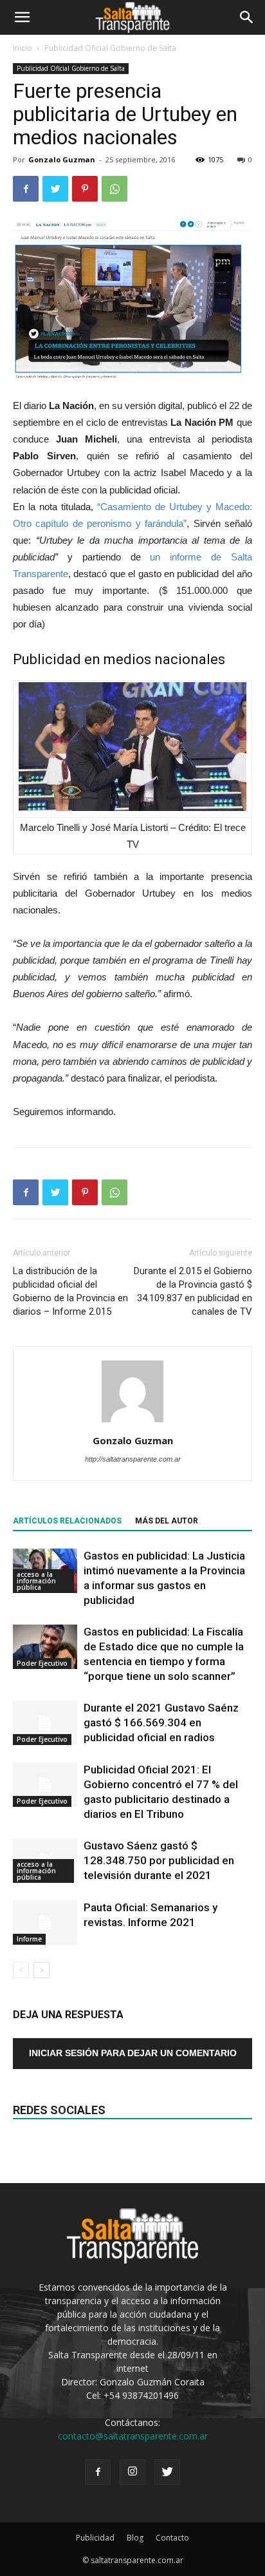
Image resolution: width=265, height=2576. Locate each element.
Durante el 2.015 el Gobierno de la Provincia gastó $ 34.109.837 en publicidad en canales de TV (193, 1291)
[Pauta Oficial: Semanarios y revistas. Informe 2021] (45, 1922)
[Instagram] (132, 2472)
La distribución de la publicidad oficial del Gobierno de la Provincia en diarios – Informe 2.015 (70, 1291)
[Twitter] (167, 2472)
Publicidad (95, 2538)
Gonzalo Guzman (62, 159)
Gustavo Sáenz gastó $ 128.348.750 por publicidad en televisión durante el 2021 (159, 1860)
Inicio (23, 48)
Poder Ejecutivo (42, 1663)
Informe (29, 1939)
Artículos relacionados (67, 1521)
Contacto (172, 2538)
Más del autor (167, 1521)
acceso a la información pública (36, 1581)
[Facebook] (98, 2472)
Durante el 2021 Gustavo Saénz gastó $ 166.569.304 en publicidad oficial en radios (161, 1722)
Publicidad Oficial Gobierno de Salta (110, 48)
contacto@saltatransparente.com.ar (133, 2436)
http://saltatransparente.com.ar (133, 1459)
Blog (135, 2538)
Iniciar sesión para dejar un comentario (133, 2053)
